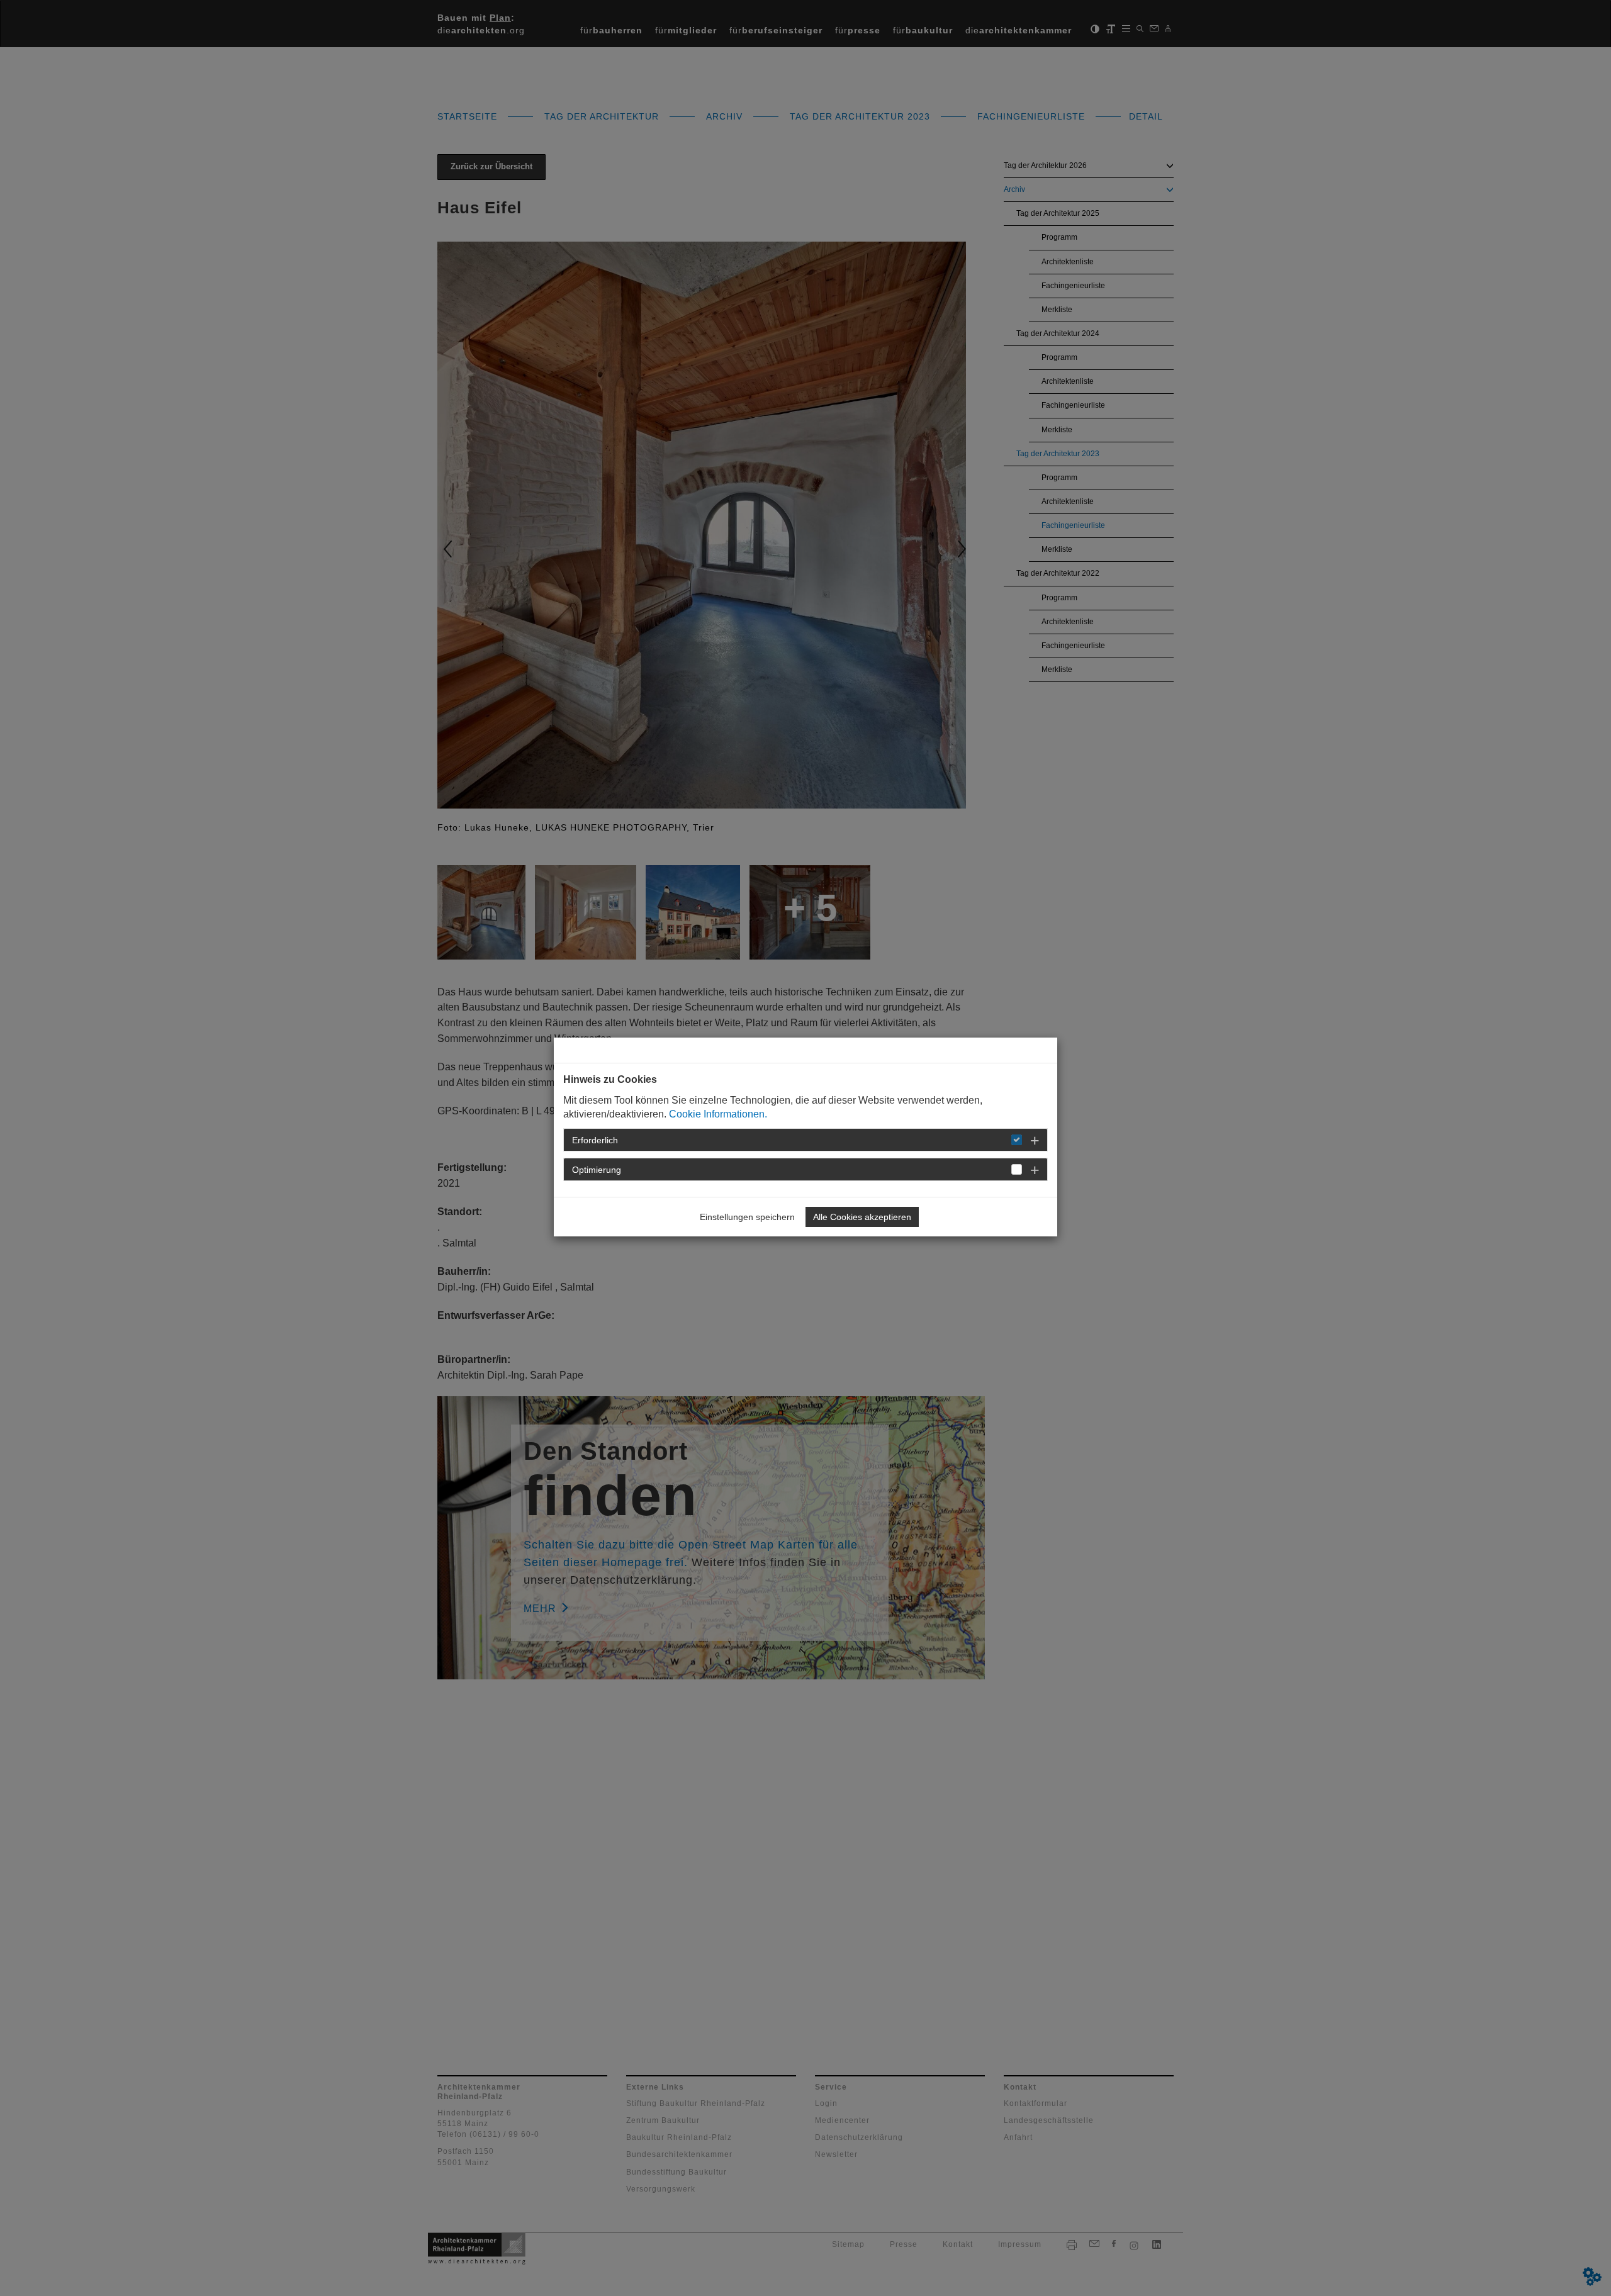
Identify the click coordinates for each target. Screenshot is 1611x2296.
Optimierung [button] (597, 1170)
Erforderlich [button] (595, 1140)
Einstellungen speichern (747, 1217)
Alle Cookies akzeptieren (862, 1217)
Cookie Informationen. (718, 1114)
